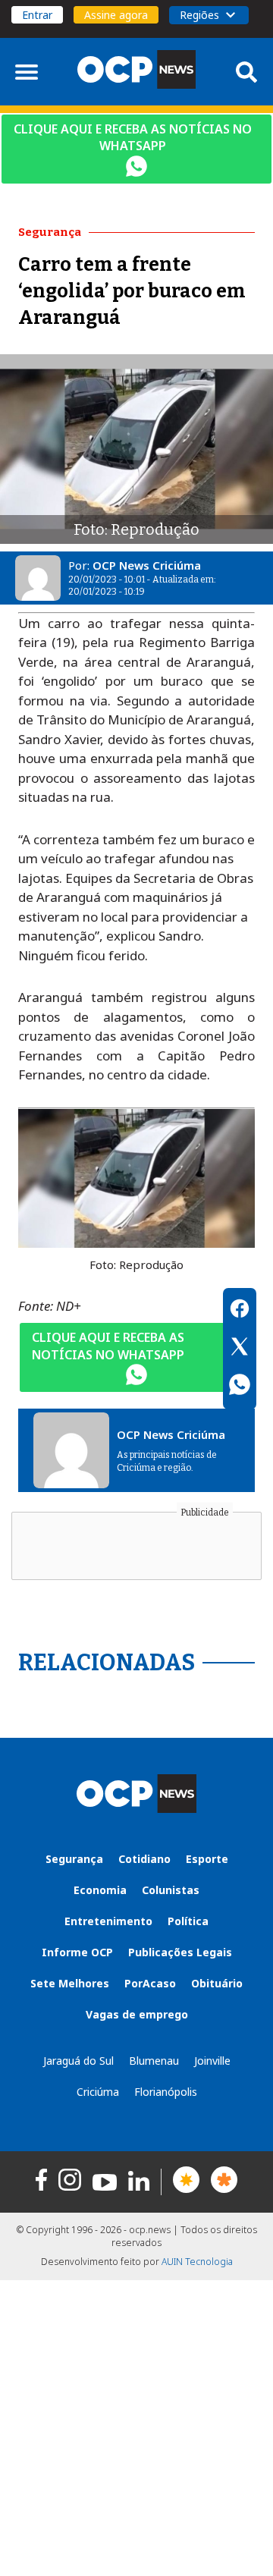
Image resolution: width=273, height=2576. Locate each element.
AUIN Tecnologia (197, 2262)
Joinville (212, 2061)
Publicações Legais (180, 1952)
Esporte (207, 1859)
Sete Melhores (70, 1983)
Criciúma (98, 2092)
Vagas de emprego (137, 2014)
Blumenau (154, 2061)
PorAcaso (150, 1983)
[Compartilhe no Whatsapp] (240, 1387)
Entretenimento (108, 1921)
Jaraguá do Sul (78, 2061)
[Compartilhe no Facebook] (240, 1311)
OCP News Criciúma (147, 565)
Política (188, 1921)
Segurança (74, 1859)
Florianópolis (166, 2092)
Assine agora (116, 15)
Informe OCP (77, 1952)
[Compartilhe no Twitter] (240, 1349)
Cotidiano (144, 1859)
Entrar (37, 15)
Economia (100, 1890)
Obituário (217, 1983)
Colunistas (171, 1890)
